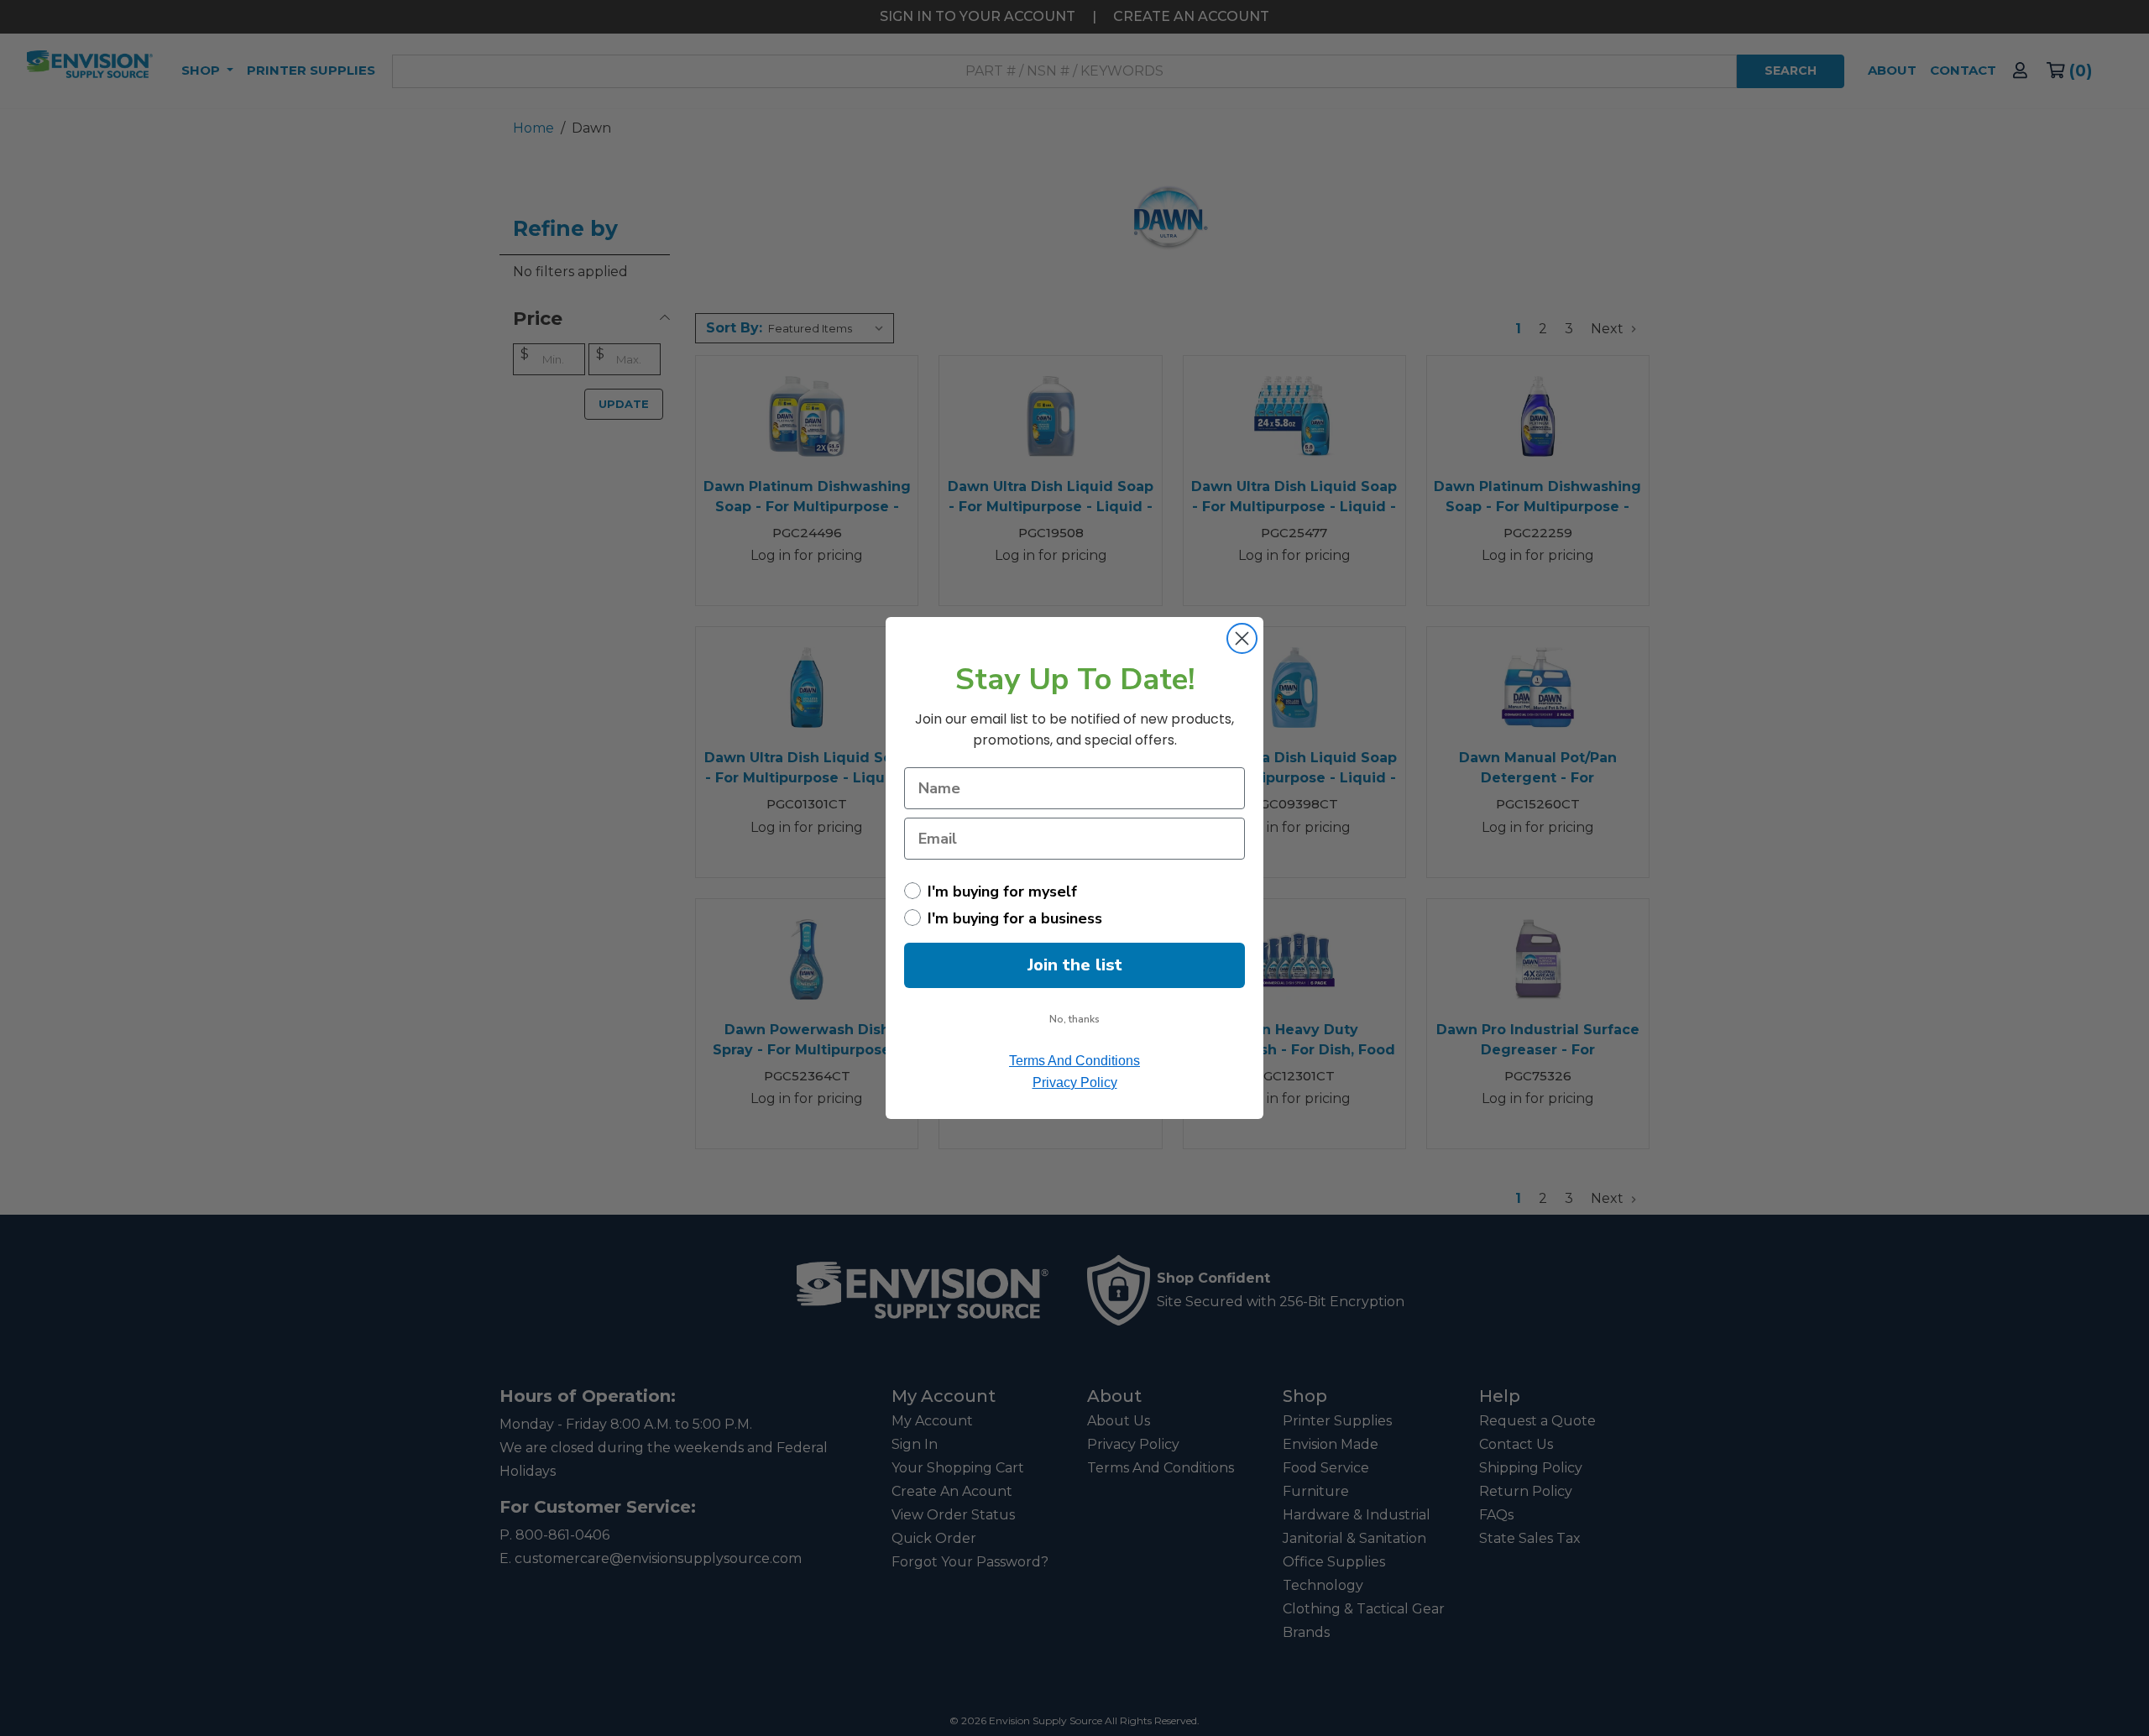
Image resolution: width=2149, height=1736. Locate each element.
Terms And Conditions (1074, 1061)
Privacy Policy (1075, 1082)
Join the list (1075, 965)
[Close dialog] (1242, 638)
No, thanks (1074, 1019)
